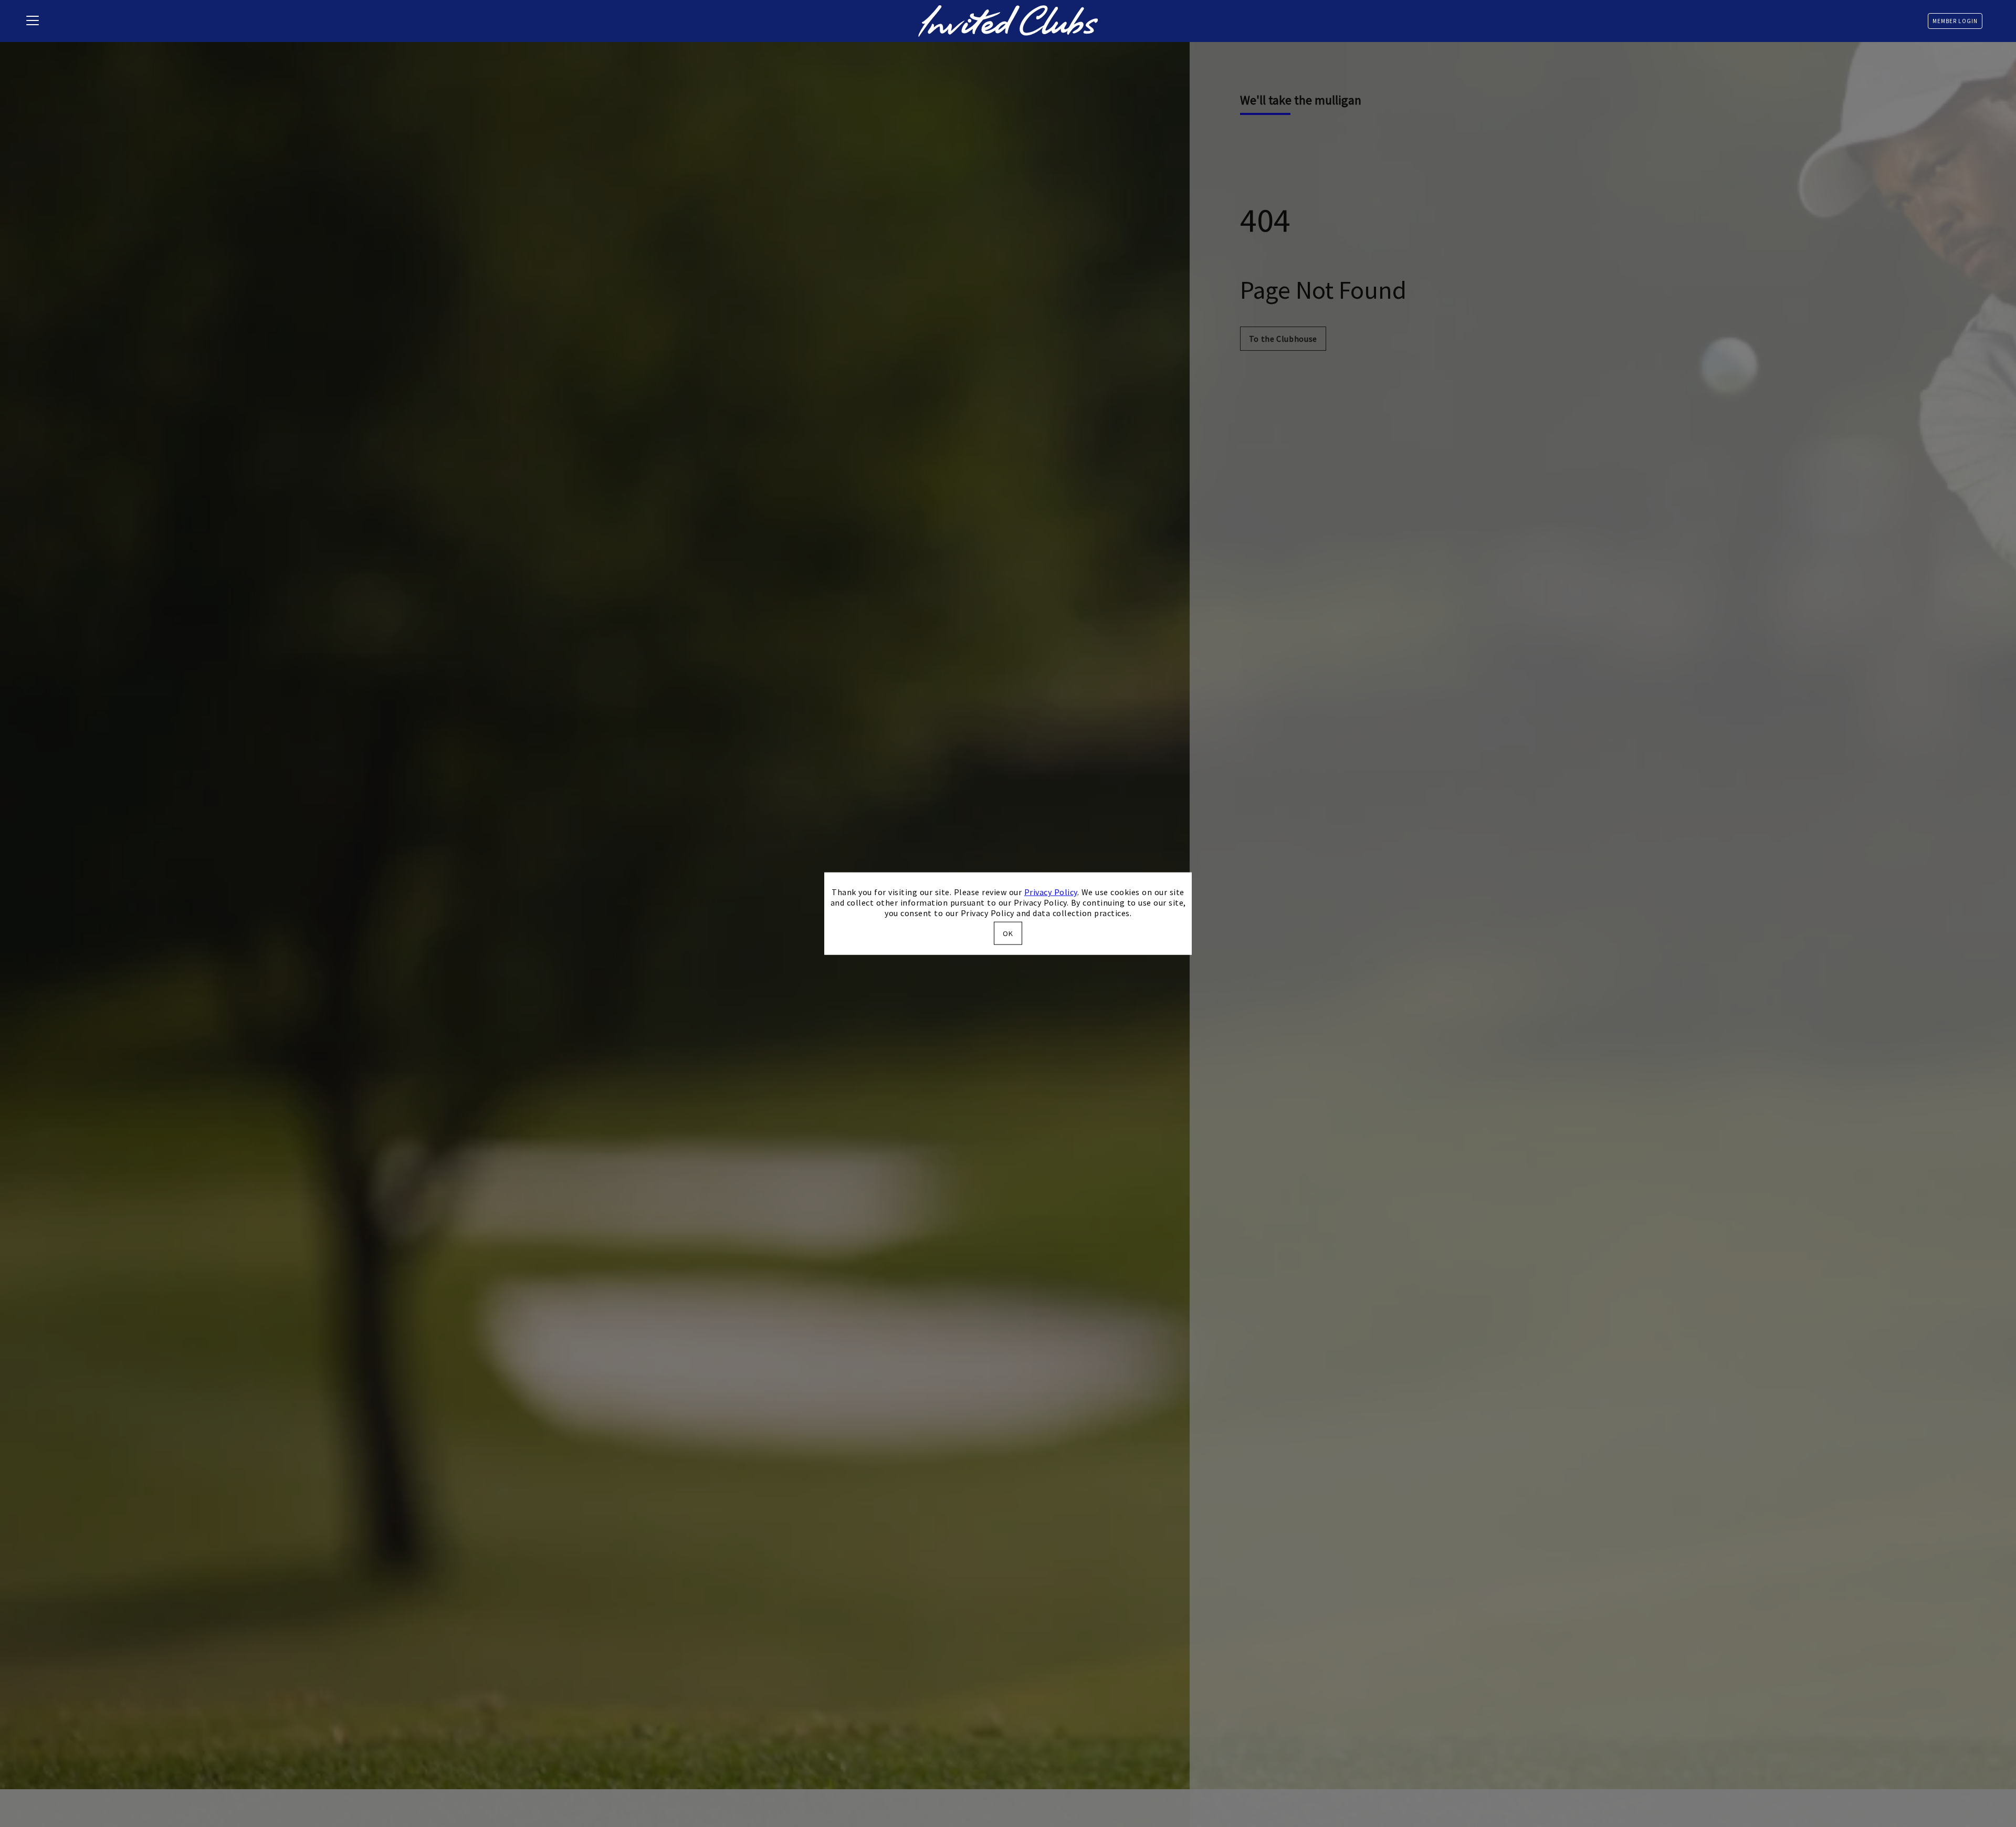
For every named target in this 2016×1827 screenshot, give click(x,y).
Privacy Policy (1051, 892)
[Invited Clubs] (1008, 21)
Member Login (1955, 21)
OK (1008, 933)
